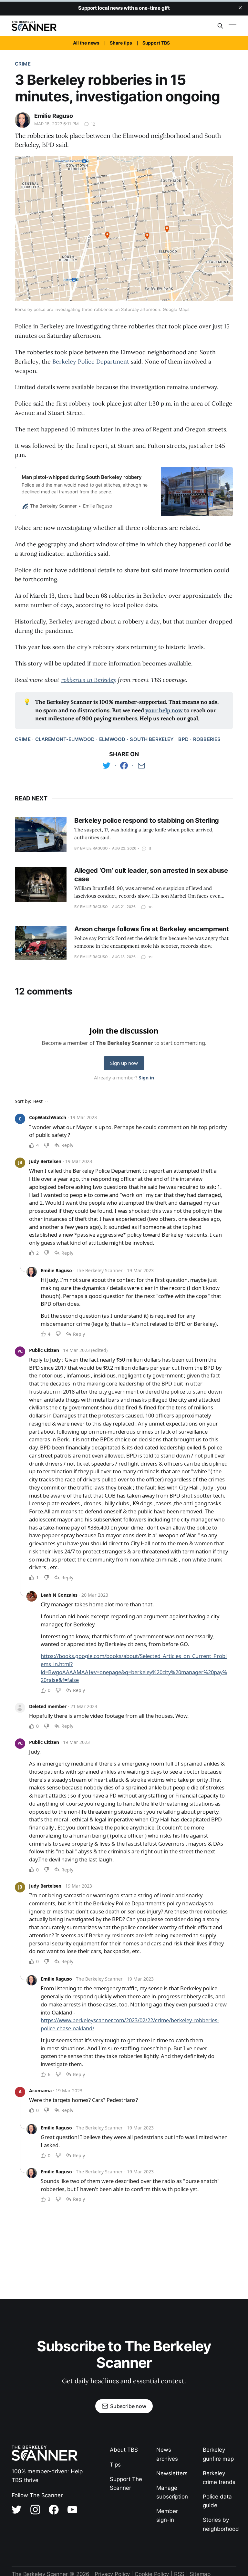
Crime (23, 64)
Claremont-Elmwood (65, 739)
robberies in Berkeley (89, 680)
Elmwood (112, 739)
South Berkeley (152, 739)
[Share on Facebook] (124, 766)
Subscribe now (128, 2406)
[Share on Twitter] (107, 766)
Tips (115, 2465)
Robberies (207, 739)
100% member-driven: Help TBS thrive (47, 2476)
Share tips (121, 43)
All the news (86, 43)
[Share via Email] (141, 766)
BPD (183, 739)
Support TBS (156, 43)
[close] (240, 8)
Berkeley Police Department (91, 361)
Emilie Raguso (54, 116)
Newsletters (172, 2473)
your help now (164, 710)
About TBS (124, 2450)
